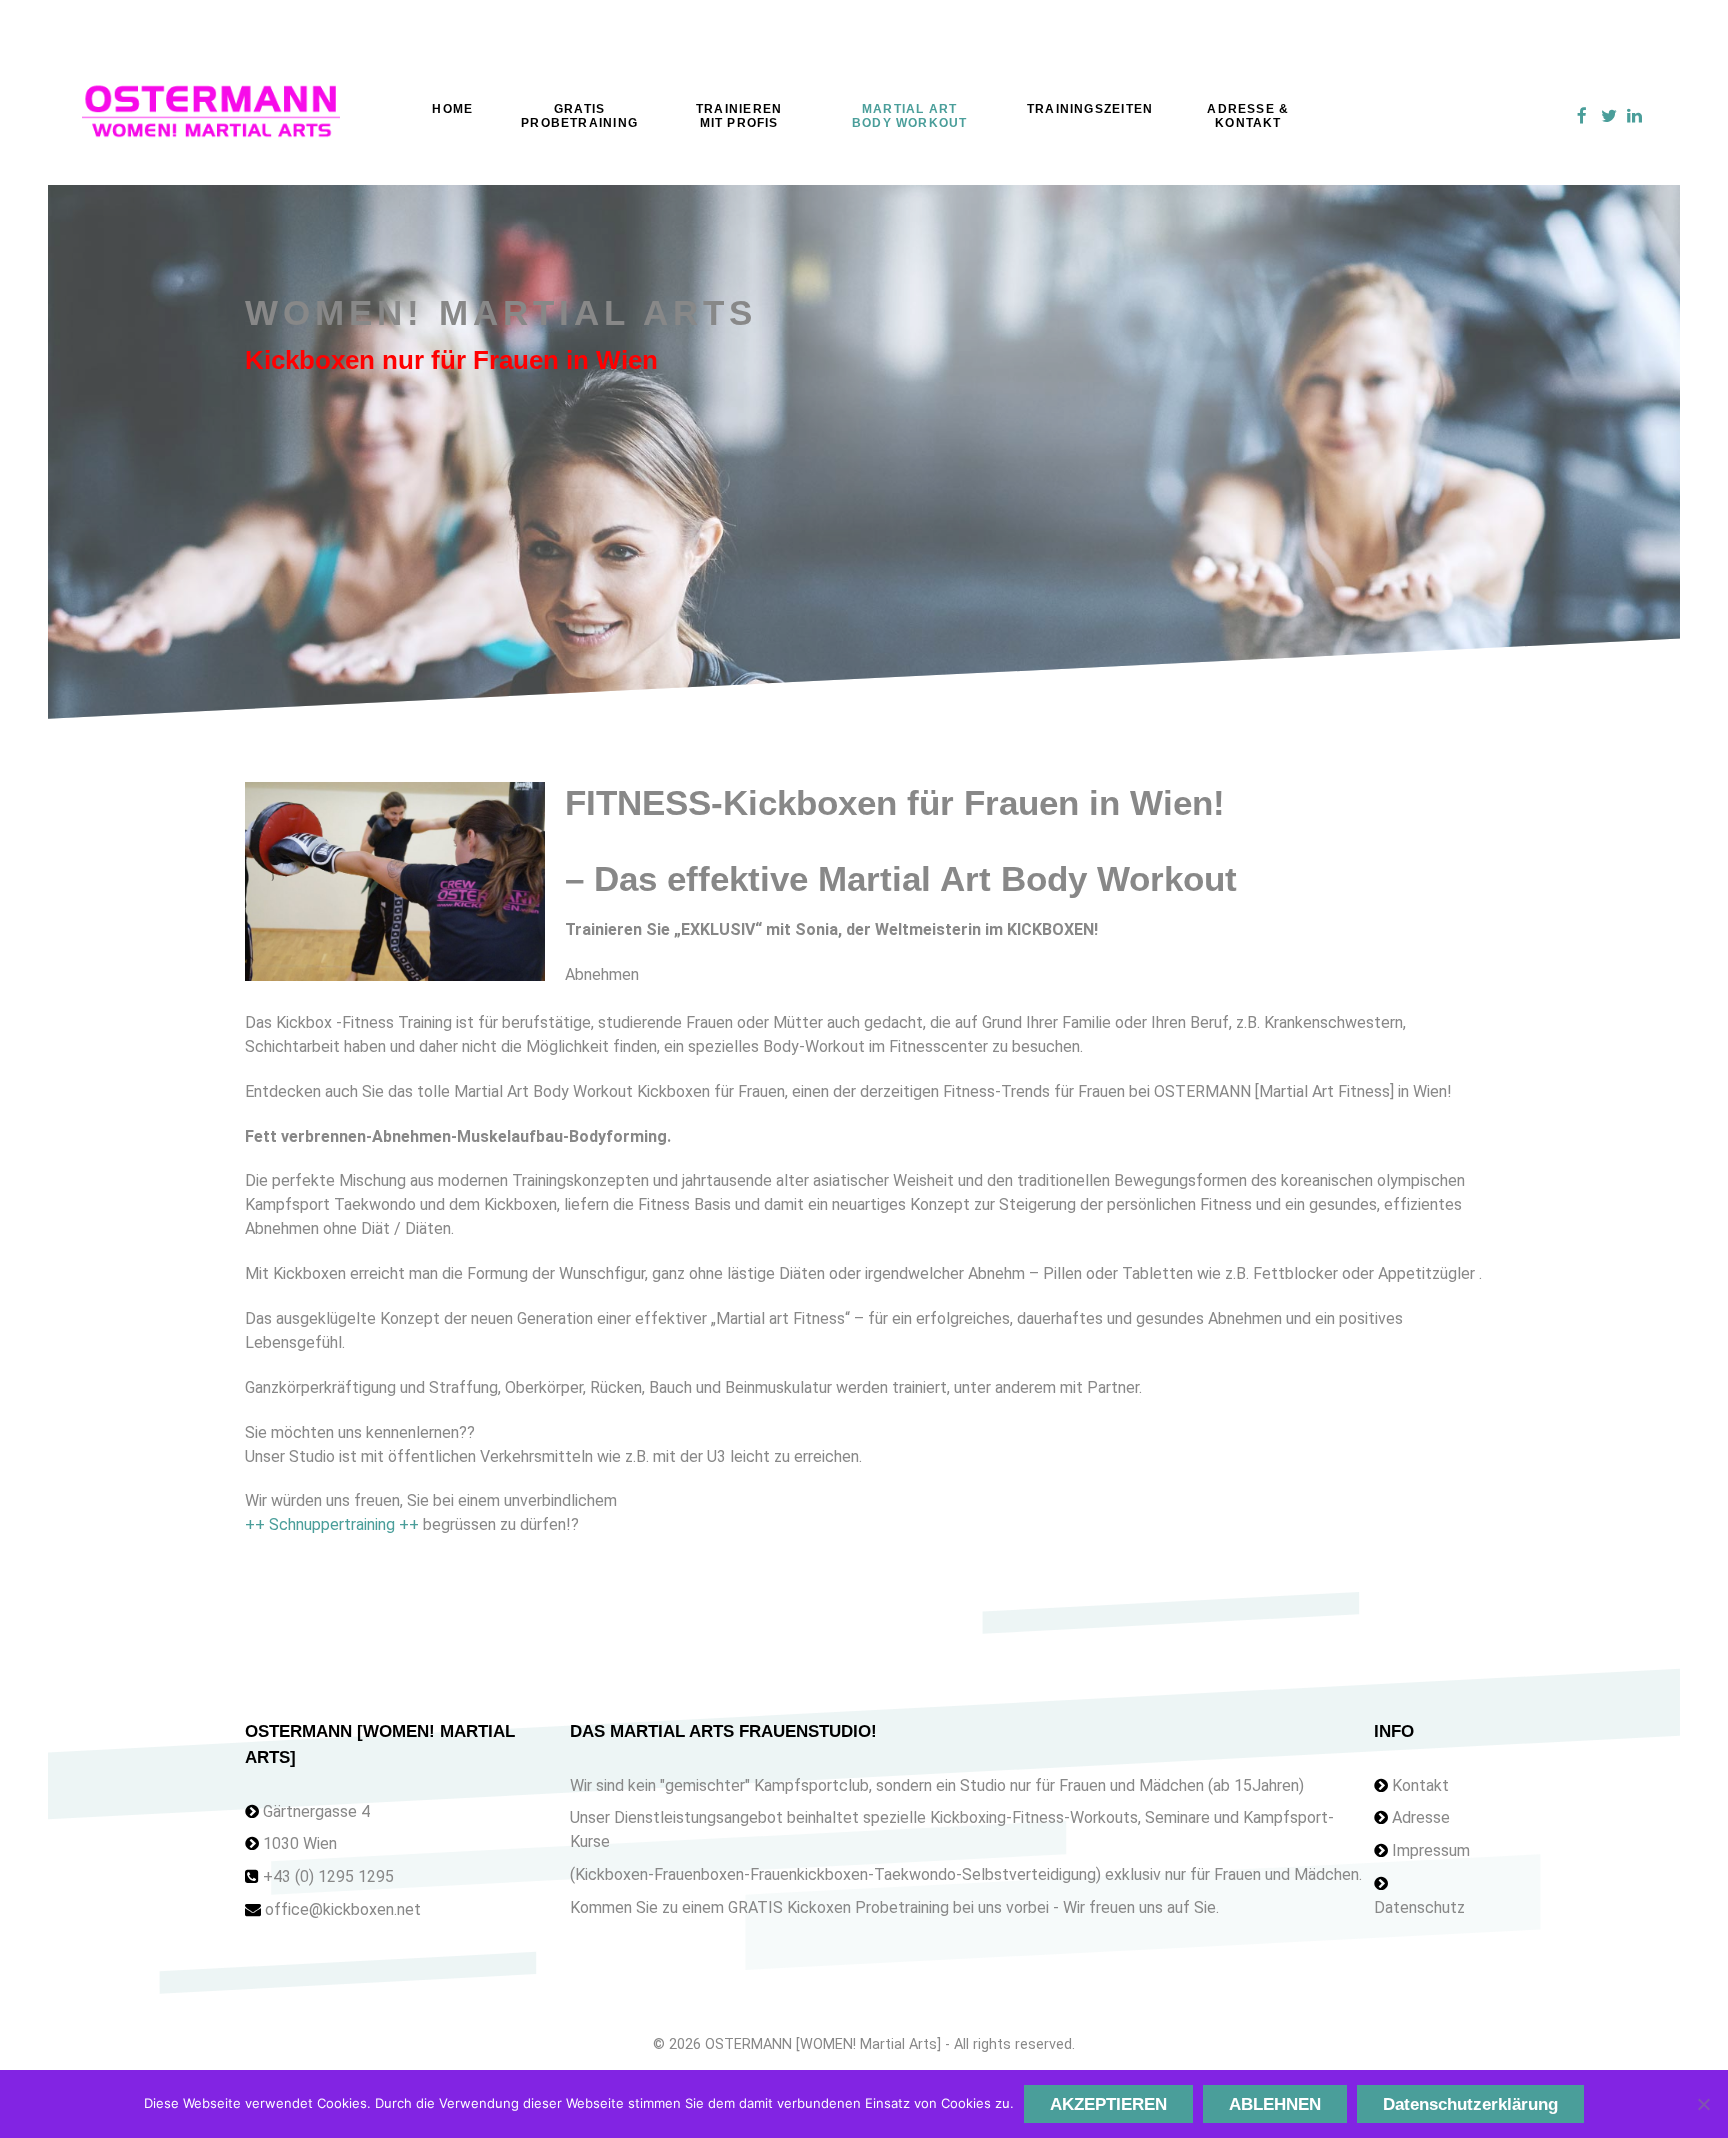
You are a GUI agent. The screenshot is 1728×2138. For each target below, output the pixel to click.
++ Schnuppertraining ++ (332, 1524)
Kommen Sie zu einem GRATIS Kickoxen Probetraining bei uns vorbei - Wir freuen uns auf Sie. (894, 1907)
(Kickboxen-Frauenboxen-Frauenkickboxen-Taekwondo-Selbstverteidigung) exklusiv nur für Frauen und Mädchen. (966, 1874)
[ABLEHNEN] (1703, 2104)
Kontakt (1420, 1785)
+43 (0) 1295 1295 (328, 1876)
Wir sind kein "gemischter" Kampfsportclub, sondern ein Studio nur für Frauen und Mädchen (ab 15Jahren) (937, 1785)
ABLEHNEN (1275, 2104)
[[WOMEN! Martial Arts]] (211, 116)
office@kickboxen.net (343, 1909)
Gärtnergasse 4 (316, 1811)
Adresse (1421, 1817)
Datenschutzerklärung (1470, 2104)
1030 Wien (300, 1843)
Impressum (1431, 1850)
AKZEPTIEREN (1108, 2104)
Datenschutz (1419, 1907)
